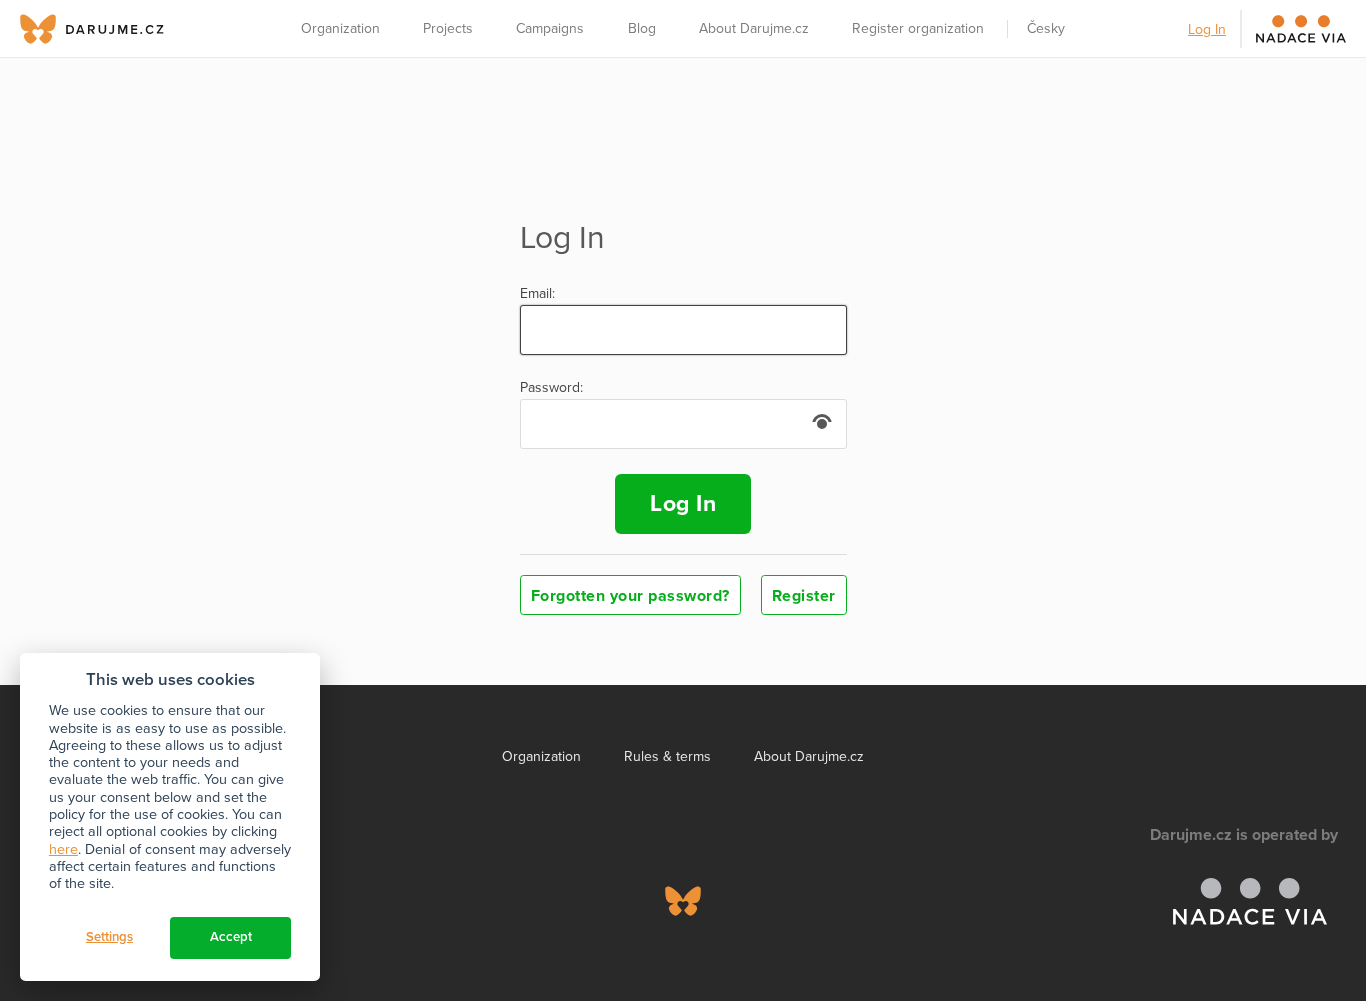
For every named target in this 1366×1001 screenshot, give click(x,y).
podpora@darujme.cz (85, 932)
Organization (340, 28)
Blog (642, 28)
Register (804, 596)
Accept (231, 937)
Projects (448, 28)
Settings (109, 937)
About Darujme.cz (754, 28)
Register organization (918, 28)
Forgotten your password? (630, 596)
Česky (1046, 28)
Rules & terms (667, 756)
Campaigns (550, 28)
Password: (551, 388)
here (63, 849)
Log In (1207, 29)
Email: (537, 294)
